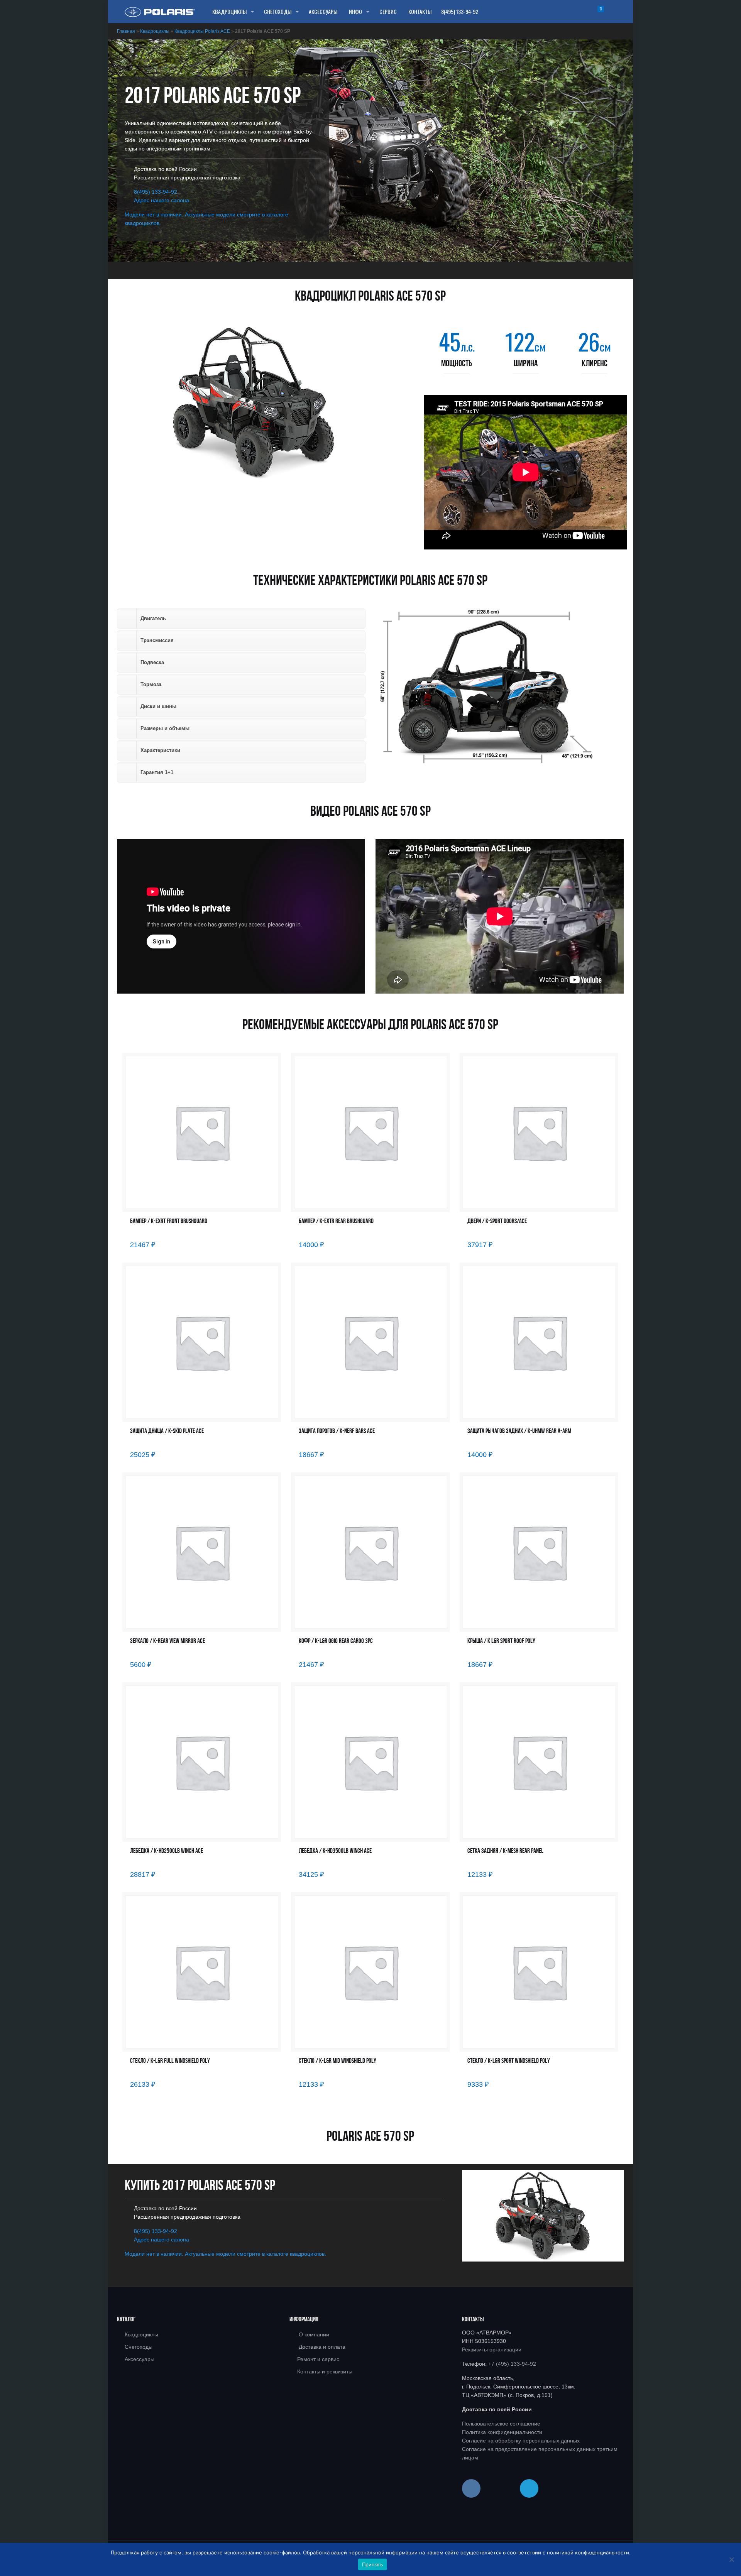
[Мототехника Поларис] (160, 12)
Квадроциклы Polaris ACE (202, 31)
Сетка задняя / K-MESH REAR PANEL (505, 1851)
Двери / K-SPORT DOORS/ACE (497, 1221)
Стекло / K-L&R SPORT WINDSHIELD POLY (509, 2061)
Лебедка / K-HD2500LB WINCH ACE (167, 1851)
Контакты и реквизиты (325, 2371)
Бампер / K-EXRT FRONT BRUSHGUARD (169, 1221)
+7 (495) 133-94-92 (512, 2364)
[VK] (471, 2488)
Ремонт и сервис (318, 2359)
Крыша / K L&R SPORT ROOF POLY (501, 1641)
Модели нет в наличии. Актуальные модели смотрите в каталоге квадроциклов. (225, 2254)
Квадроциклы (155, 31)
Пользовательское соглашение (501, 2424)
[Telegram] (529, 2488)
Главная (126, 31)
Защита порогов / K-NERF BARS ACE (337, 1431)
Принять (373, 2564)
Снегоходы (139, 2347)
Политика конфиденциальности (502, 2432)
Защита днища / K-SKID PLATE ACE (167, 1431)
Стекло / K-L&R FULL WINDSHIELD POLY (170, 2061)
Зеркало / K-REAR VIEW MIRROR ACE (167, 1641)
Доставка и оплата (322, 2347)
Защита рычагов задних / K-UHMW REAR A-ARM (519, 1431)
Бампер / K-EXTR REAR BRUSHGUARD (336, 1221)
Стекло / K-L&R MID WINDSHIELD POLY (338, 2061)
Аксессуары (140, 2359)
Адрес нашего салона (162, 200)
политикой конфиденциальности (588, 2552)
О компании (314, 2334)
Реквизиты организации (492, 2350)
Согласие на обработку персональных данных (521, 2441)
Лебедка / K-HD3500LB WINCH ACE (335, 1851)
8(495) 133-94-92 (460, 11)
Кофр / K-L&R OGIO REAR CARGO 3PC (336, 1641)
